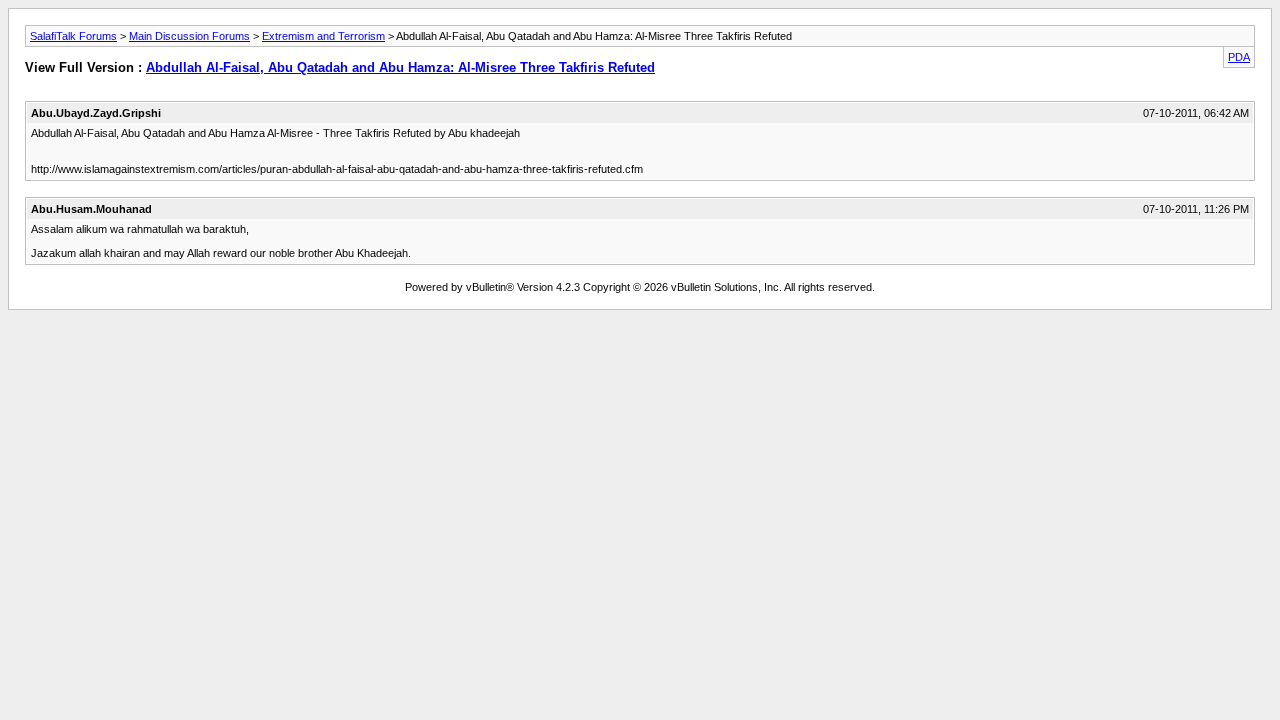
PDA (1239, 57)
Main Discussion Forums (189, 36)
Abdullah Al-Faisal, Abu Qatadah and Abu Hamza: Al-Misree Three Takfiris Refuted (400, 67)
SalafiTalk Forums (73, 36)
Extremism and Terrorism (323, 36)
